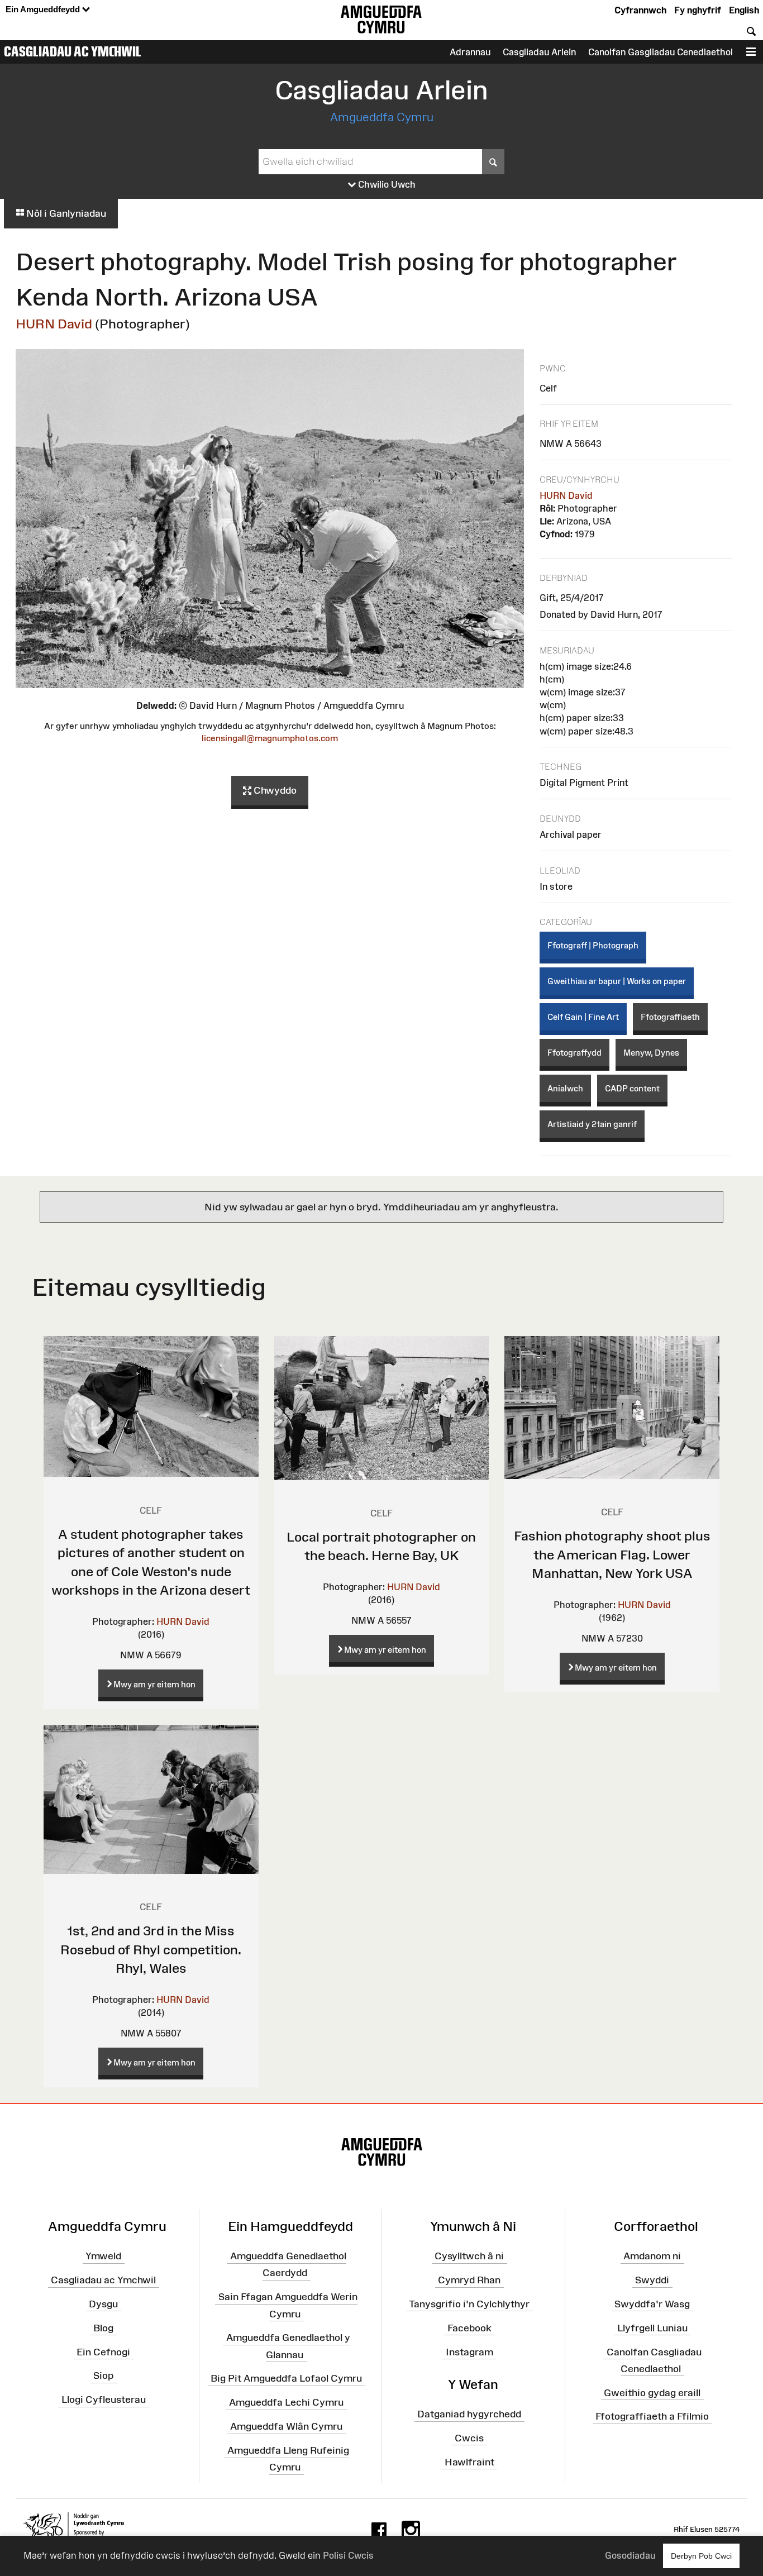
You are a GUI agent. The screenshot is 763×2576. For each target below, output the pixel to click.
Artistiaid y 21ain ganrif (592, 1124)
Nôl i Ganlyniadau (65, 213)
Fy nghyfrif (698, 10)
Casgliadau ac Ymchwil (73, 51)
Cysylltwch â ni (469, 2256)
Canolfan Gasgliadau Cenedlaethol (661, 52)
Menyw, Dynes (651, 1053)
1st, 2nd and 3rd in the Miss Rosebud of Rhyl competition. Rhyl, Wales (151, 1949)
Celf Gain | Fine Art (583, 1017)
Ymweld (103, 2256)
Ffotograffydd (574, 1053)
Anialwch (565, 1088)
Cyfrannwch (640, 10)
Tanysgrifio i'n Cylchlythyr (469, 2304)
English (744, 10)
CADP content (632, 1088)
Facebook (469, 2328)
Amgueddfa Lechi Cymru (286, 2402)
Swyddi (652, 2280)
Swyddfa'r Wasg (652, 2304)
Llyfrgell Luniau (652, 2328)
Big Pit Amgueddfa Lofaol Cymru (286, 2378)
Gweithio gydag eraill (652, 2392)
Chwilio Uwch (386, 184)
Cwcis (469, 2438)
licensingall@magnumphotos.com (270, 738)
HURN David (54, 324)
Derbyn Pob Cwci (701, 2556)
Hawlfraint (469, 2461)
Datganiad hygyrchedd (469, 2414)
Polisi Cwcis (348, 2555)
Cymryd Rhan (469, 2280)
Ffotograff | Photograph (593, 945)
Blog (103, 2328)
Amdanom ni (652, 2256)
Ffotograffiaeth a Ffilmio (652, 2416)
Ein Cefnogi (103, 2351)
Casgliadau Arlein (539, 52)
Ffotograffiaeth (670, 1017)
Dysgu (103, 2304)
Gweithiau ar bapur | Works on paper (617, 981)
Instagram (469, 2351)
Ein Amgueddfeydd (44, 9)
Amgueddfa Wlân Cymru (286, 2426)
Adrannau (470, 52)
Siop (103, 2375)
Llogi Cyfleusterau (104, 2400)
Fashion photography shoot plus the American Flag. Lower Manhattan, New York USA (612, 1554)
